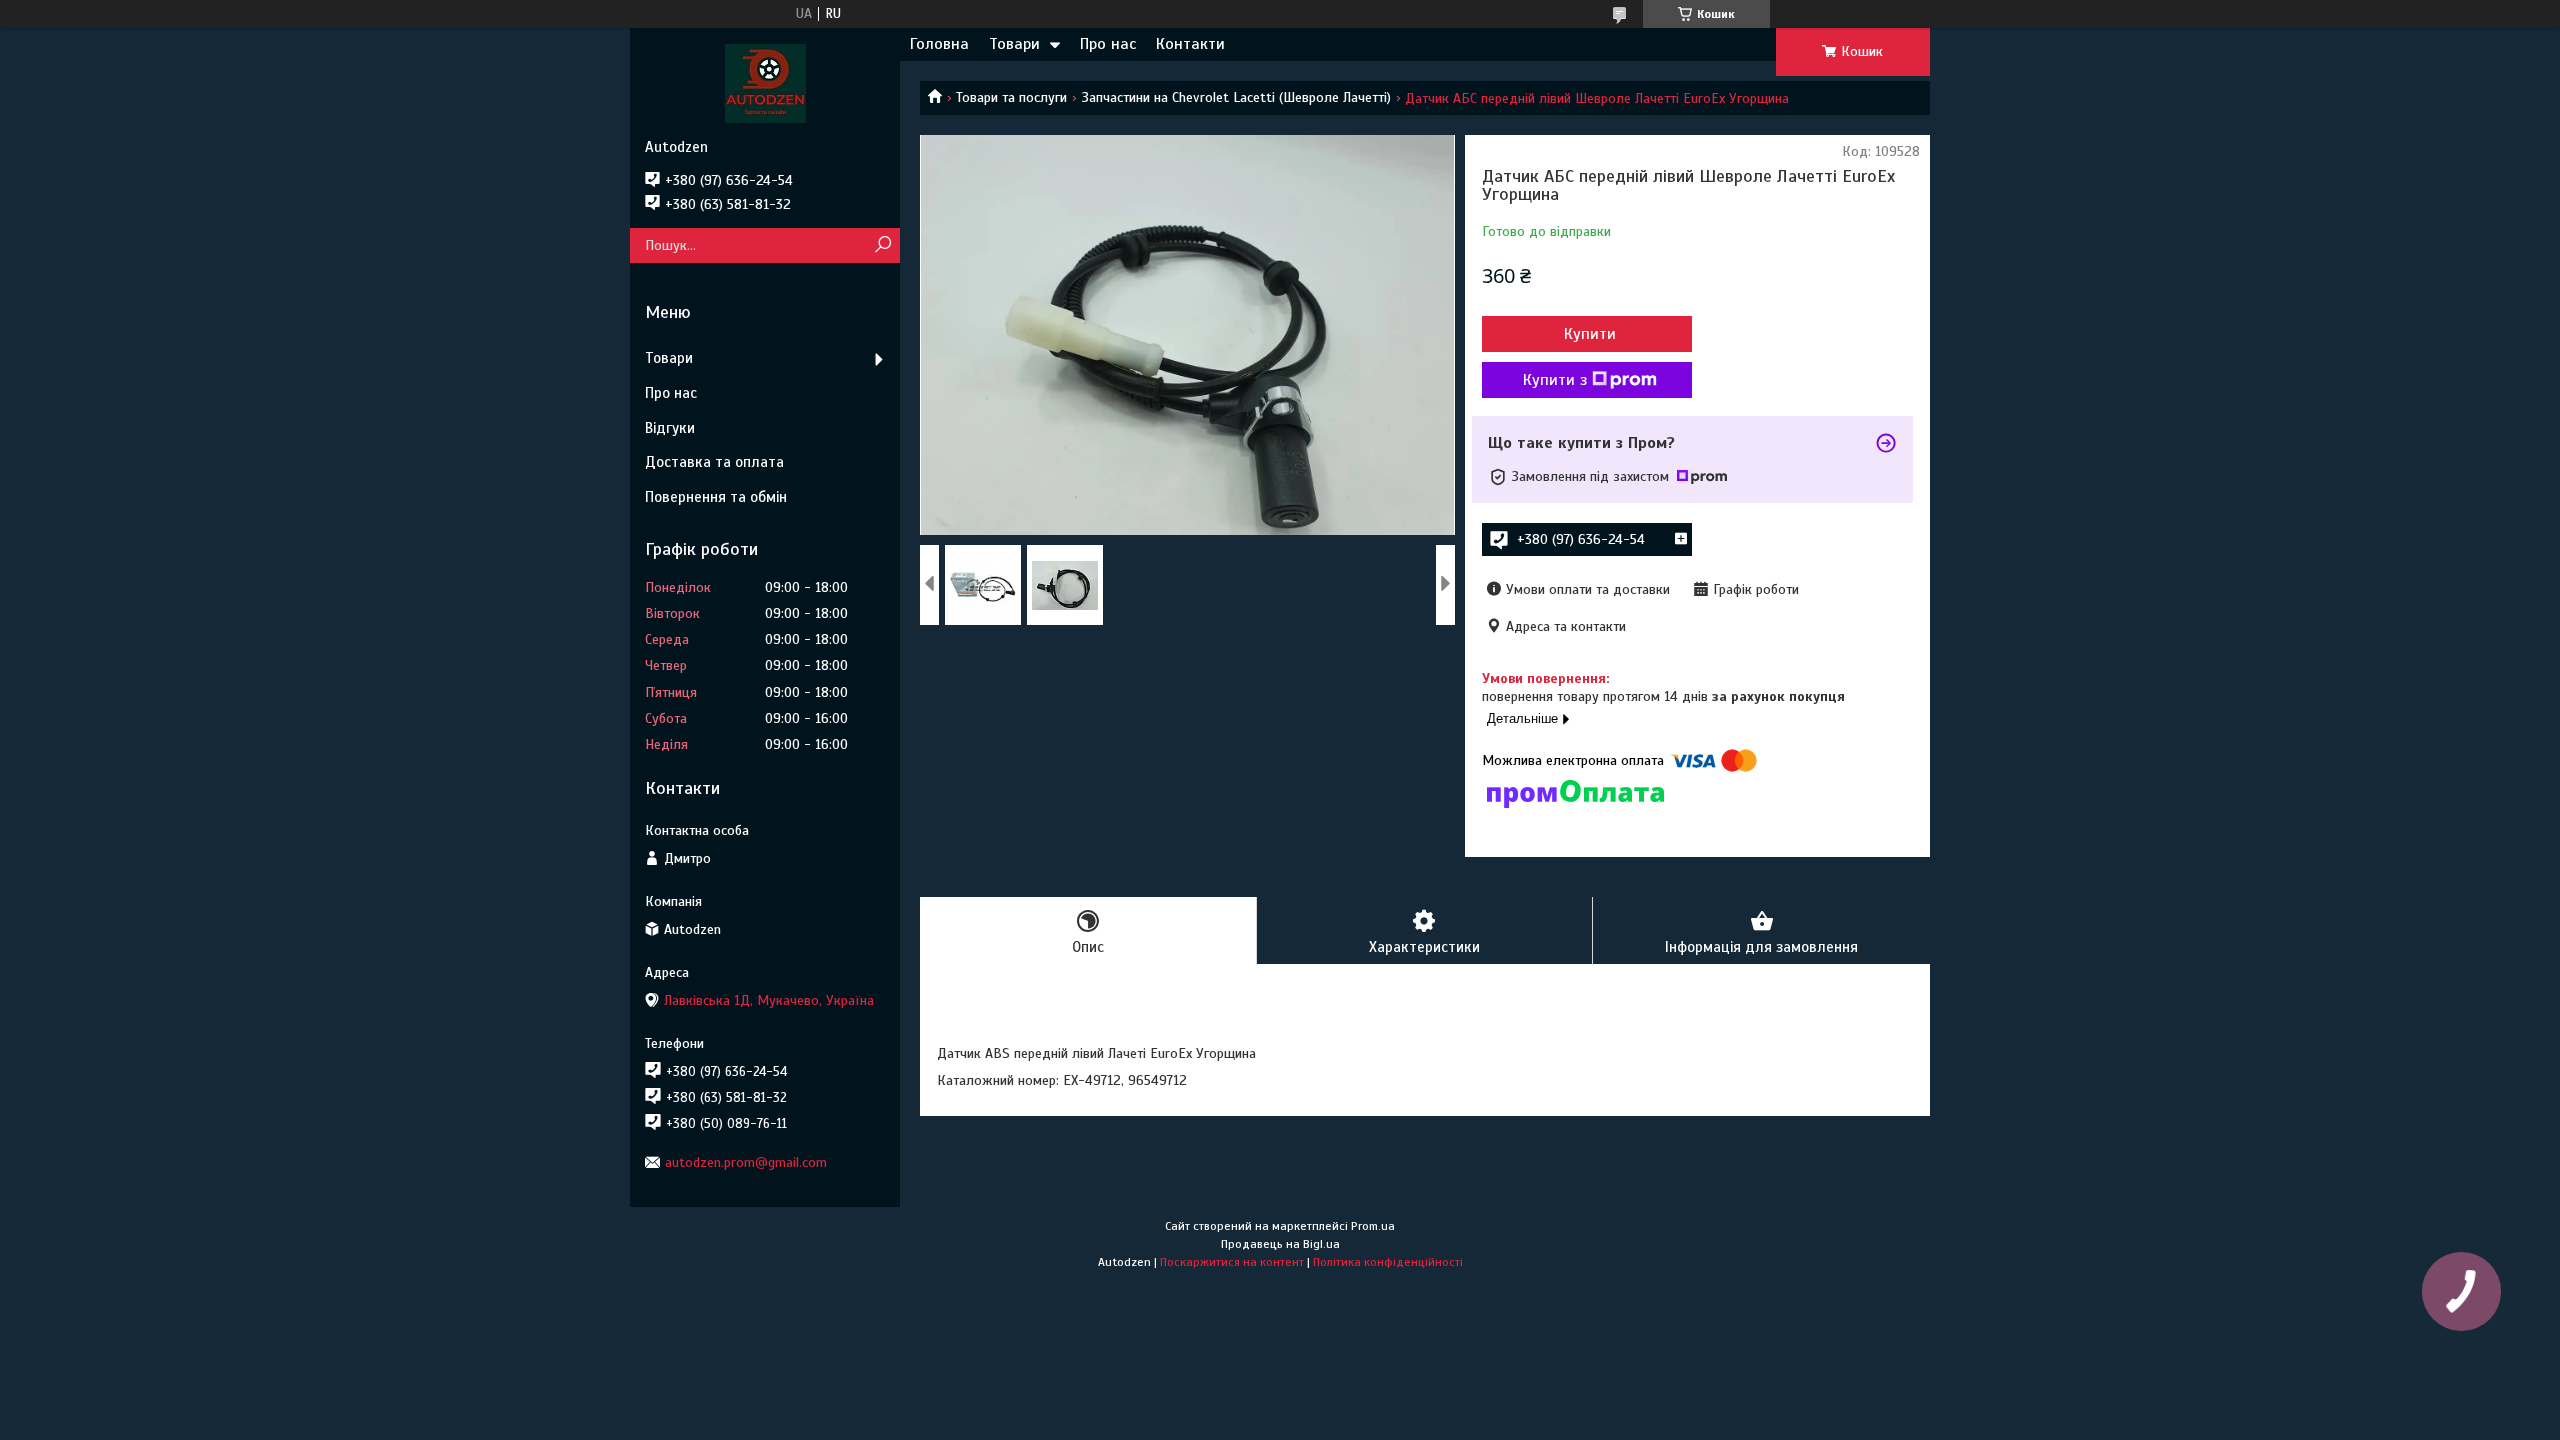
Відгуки (670, 428)
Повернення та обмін (716, 497)
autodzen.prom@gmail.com (746, 1162)
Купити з (1555, 380)
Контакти (1190, 44)
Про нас (1108, 44)
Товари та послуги (1011, 97)
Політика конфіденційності (1388, 1262)
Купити (1590, 334)
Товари (1014, 44)
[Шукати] (882, 245)
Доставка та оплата (714, 462)
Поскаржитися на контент (1232, 1262)
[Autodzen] (765, 83)
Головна (939, 44)
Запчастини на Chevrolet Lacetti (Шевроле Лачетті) (1236, 97)
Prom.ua (1373, 1226)
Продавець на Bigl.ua (1280, 1244)
